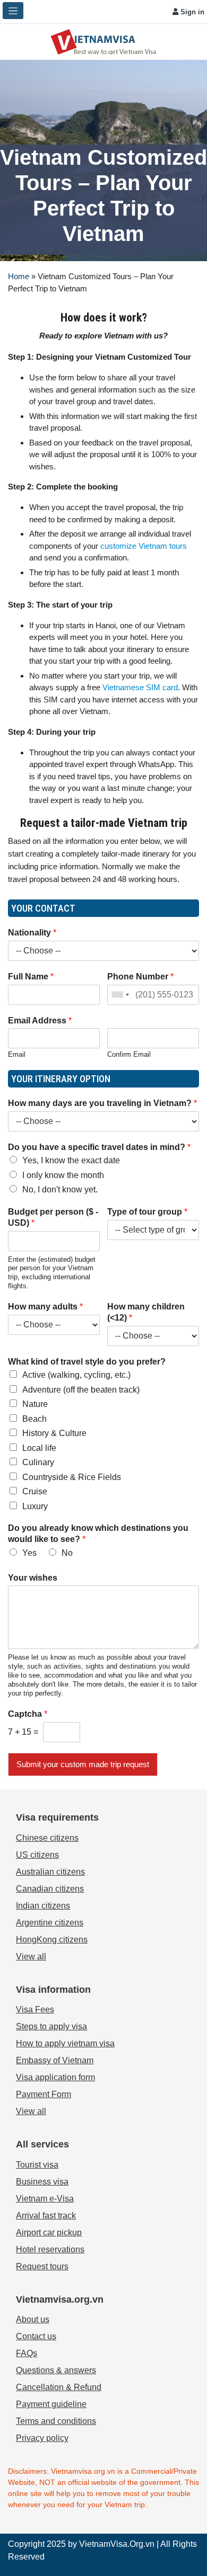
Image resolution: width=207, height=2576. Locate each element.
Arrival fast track (46, 2216)
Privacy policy (42, 2438)
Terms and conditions (56, 2421)
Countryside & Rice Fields (72, 1477)
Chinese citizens (47, 1838)
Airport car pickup (49, 2232)
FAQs (27, 2353)
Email (17, 1054)
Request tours (42, 2266)
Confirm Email (129, 1054)
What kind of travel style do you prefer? (87, 1362)
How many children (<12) (146, 1312)
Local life (39, 1448)
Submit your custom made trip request (83, 1764)
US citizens (37, 1855)
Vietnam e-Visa (45, 2199)
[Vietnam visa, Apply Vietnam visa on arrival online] (103, 41)
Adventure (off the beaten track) (81, 1390)
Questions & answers (56, 2370)
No (67, 1553)
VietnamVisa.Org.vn (117, 2544)
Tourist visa (37, 2165)
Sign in (191, 12)
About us (33, 2319)
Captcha (28, 1714)
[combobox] (120, 995)
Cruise (35, 1491)
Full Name (31, 977)
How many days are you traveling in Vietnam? (102, 1103)
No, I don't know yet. (60, 1189)
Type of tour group (147, 1212)
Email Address (40, 1020)
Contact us (36, 2336)
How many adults (45, 1307)
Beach (34, 1419)
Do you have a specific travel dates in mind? (99, 1147)
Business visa (42, 2182)
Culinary (38, 1462)
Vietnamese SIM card (140, 687)
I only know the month (63, 1175)
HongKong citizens (52, 1940)
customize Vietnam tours (144, 546)
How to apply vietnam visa (65, 2043)
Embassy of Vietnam (55, 2060)
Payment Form (44, 2094)
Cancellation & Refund (59, 2387)
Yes (29, 1553)
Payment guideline (51, 2404)
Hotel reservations (50, 2249)
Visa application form (55, 2077)
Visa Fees (35, 2009)
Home (19, 276)
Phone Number (140, 977)
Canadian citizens (50, 1889)
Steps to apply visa (51, 2026)
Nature (35, 1404)
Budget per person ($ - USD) (53, 1217)
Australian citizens (50, 1872)
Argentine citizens (50, 1923)
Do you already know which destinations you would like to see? (98, 1534)
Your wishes (33, 1578)
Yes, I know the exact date (71, 1160)
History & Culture (54, 1433)
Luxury (35, 1506)
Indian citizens (43, 1906)
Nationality (32, 933)
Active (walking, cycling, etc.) (76, 1375)
